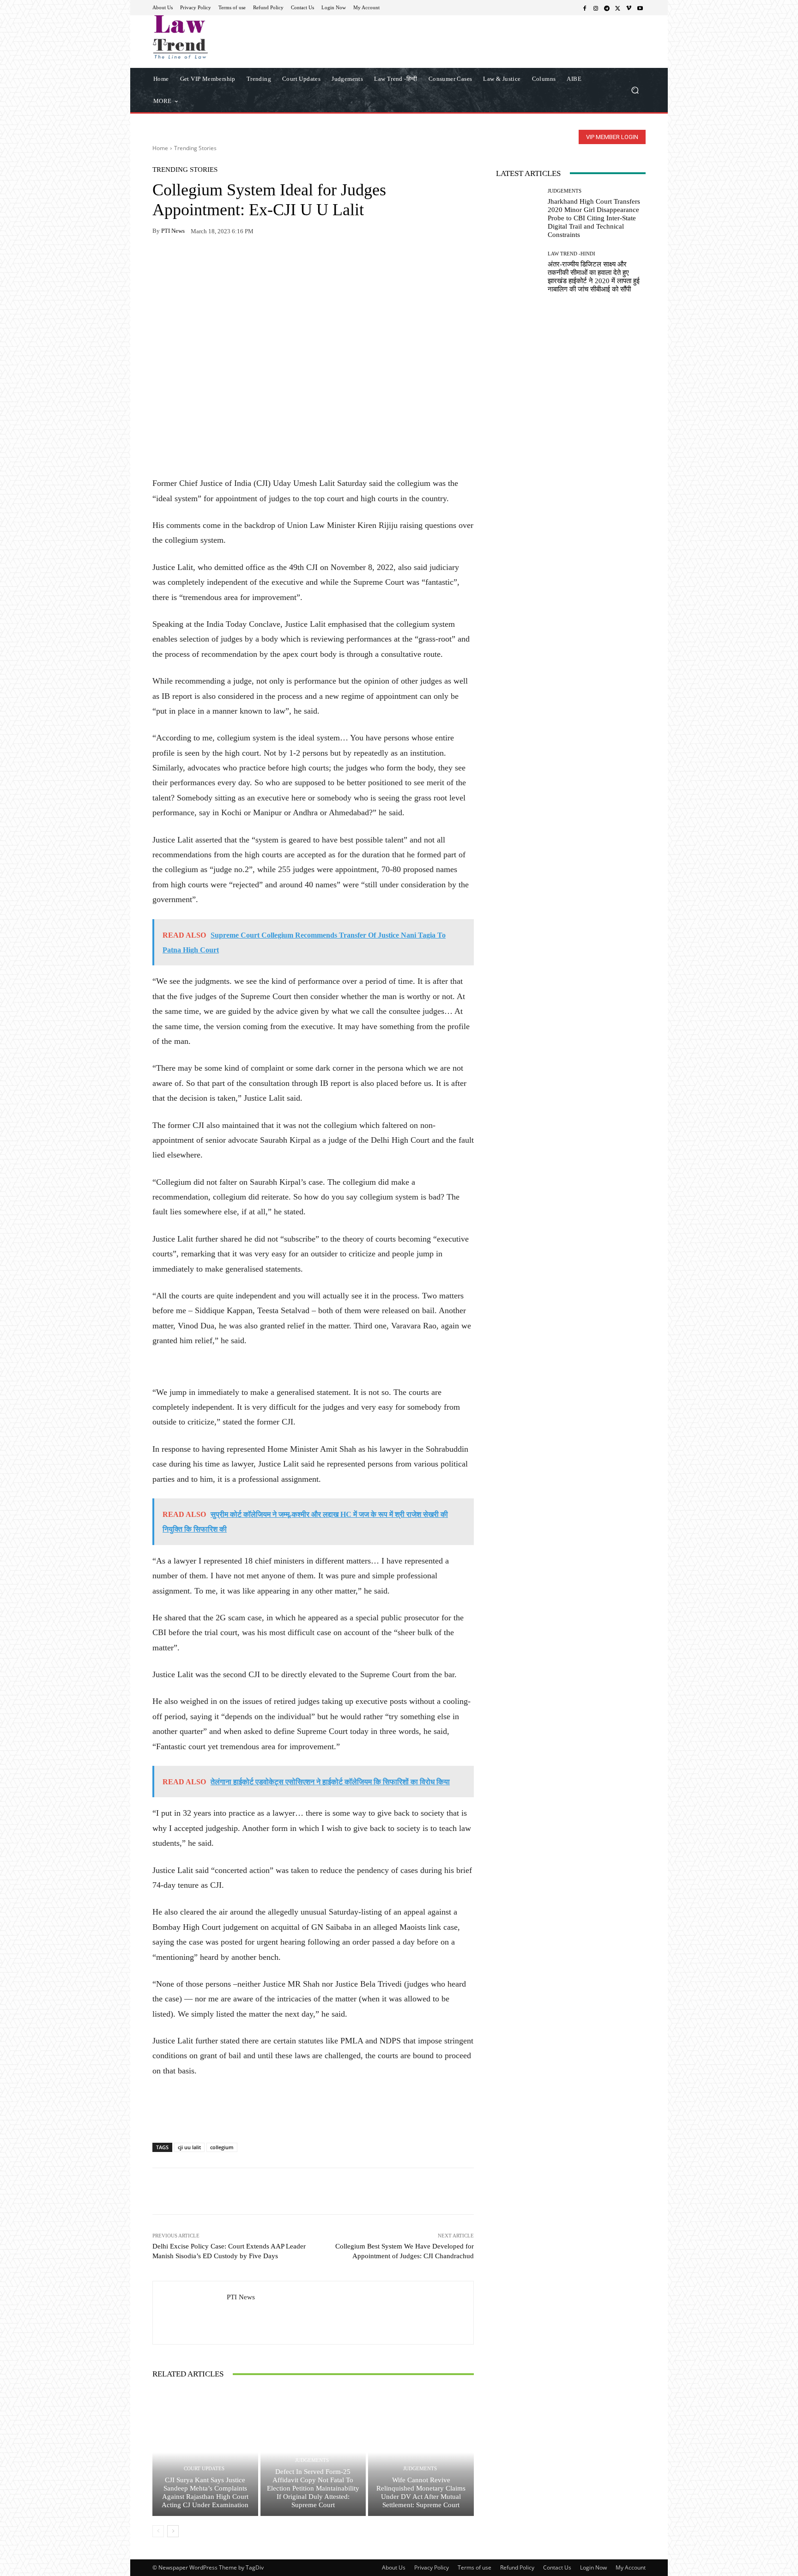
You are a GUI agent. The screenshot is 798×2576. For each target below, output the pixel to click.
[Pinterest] (247, 260)
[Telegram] (607, 8)
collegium (222, 2147)
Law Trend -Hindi (571, 254)
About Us (394, 2567)
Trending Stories (195, 148)
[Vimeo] (629, 8)
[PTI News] (190, 2313)
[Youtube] (640, 8)
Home (160, 148)
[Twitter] (618, 8)
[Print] (225, 260)
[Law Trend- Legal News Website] (219, 37)
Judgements (312, 2460)
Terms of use (475, 2567)
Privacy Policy (432, 2567)
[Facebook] (585, 8)
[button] (635, 90)
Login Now (593, 2567)
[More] (268, 260)
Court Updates (204, 2469)
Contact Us (557, 2567)
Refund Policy (517, 2567)
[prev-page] (158, 2531)
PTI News (173, 231)
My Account (631, 2567)
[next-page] (173, 2531)
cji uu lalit (189, 2147)
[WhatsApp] (183, 260)
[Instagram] (596, 8)
